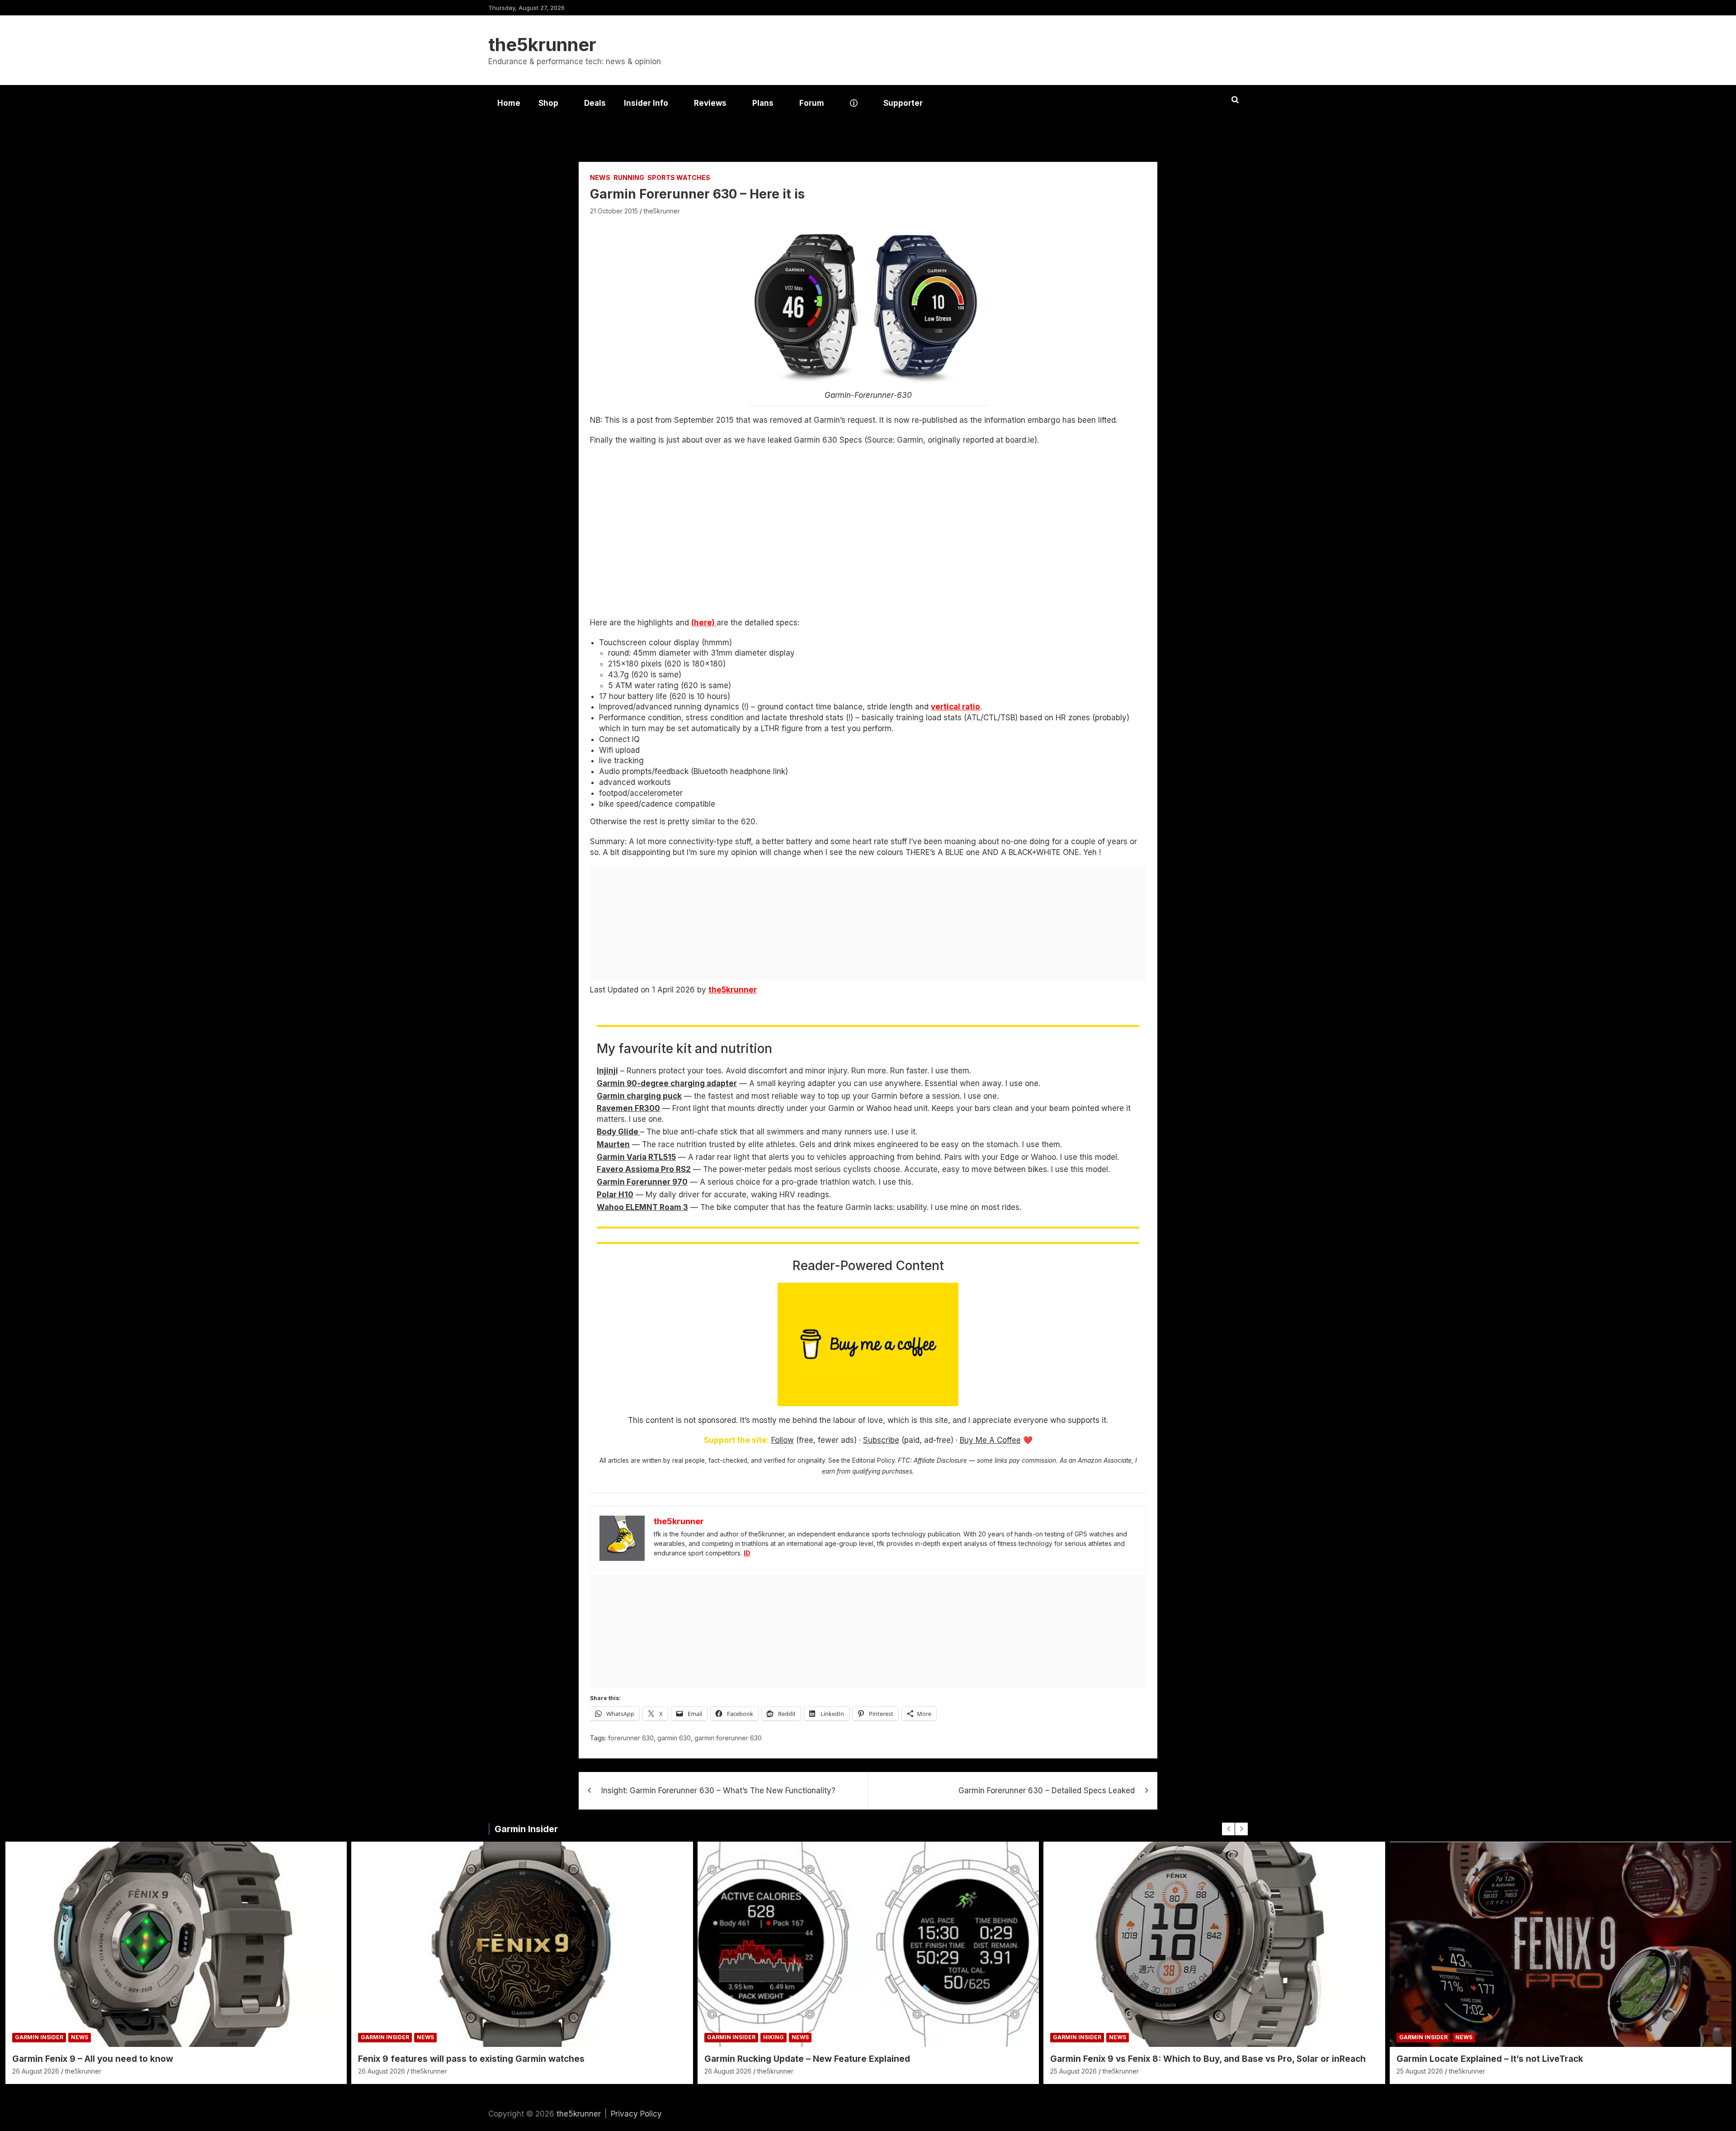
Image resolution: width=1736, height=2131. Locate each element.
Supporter (903, 103)
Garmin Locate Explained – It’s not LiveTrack (1490, 2059)
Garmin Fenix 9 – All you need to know (93, 2059)
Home (509, 103)
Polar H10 (615, 1195)
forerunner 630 (631, 1738)
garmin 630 (674, 1738)
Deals (595, 103)
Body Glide (618, 1132)
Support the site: (736, 1440)
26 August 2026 (36, 2071)
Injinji (607, 1071)
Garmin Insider (526, 1829)
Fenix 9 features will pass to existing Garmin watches (471, 2059)
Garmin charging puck (639, 1096)
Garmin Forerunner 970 (642, 1182)
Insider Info (646, 103)
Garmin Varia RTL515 (636, 1157)
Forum (812, 103)
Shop (548, 103)
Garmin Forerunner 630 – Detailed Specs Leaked (1047, 1791)
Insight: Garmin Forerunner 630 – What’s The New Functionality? (718, 1791)
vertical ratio (955, 707)
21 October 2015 (614, 211)
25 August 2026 (1073, 2071)
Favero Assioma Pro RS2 (644, 1169)
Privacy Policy (636, 2114)
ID (747, 1553)
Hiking (774, 2037)
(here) (704, 623)
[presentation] (1228, 1829)
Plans (763, 103)
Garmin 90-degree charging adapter (667, 1083)
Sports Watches (679, 177)
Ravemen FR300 (628, 1108)
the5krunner (542, 45)
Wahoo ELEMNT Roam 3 (642, 1207)
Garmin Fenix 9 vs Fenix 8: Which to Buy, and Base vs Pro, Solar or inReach (1208, 2059)
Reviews (710, 103)
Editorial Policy (873, 1460)
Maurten (613, 1144)
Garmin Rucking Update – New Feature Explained (807, 2059)
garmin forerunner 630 (728, 1738)
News (600, 177)
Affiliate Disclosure (940, 1460)
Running (629, 177)
